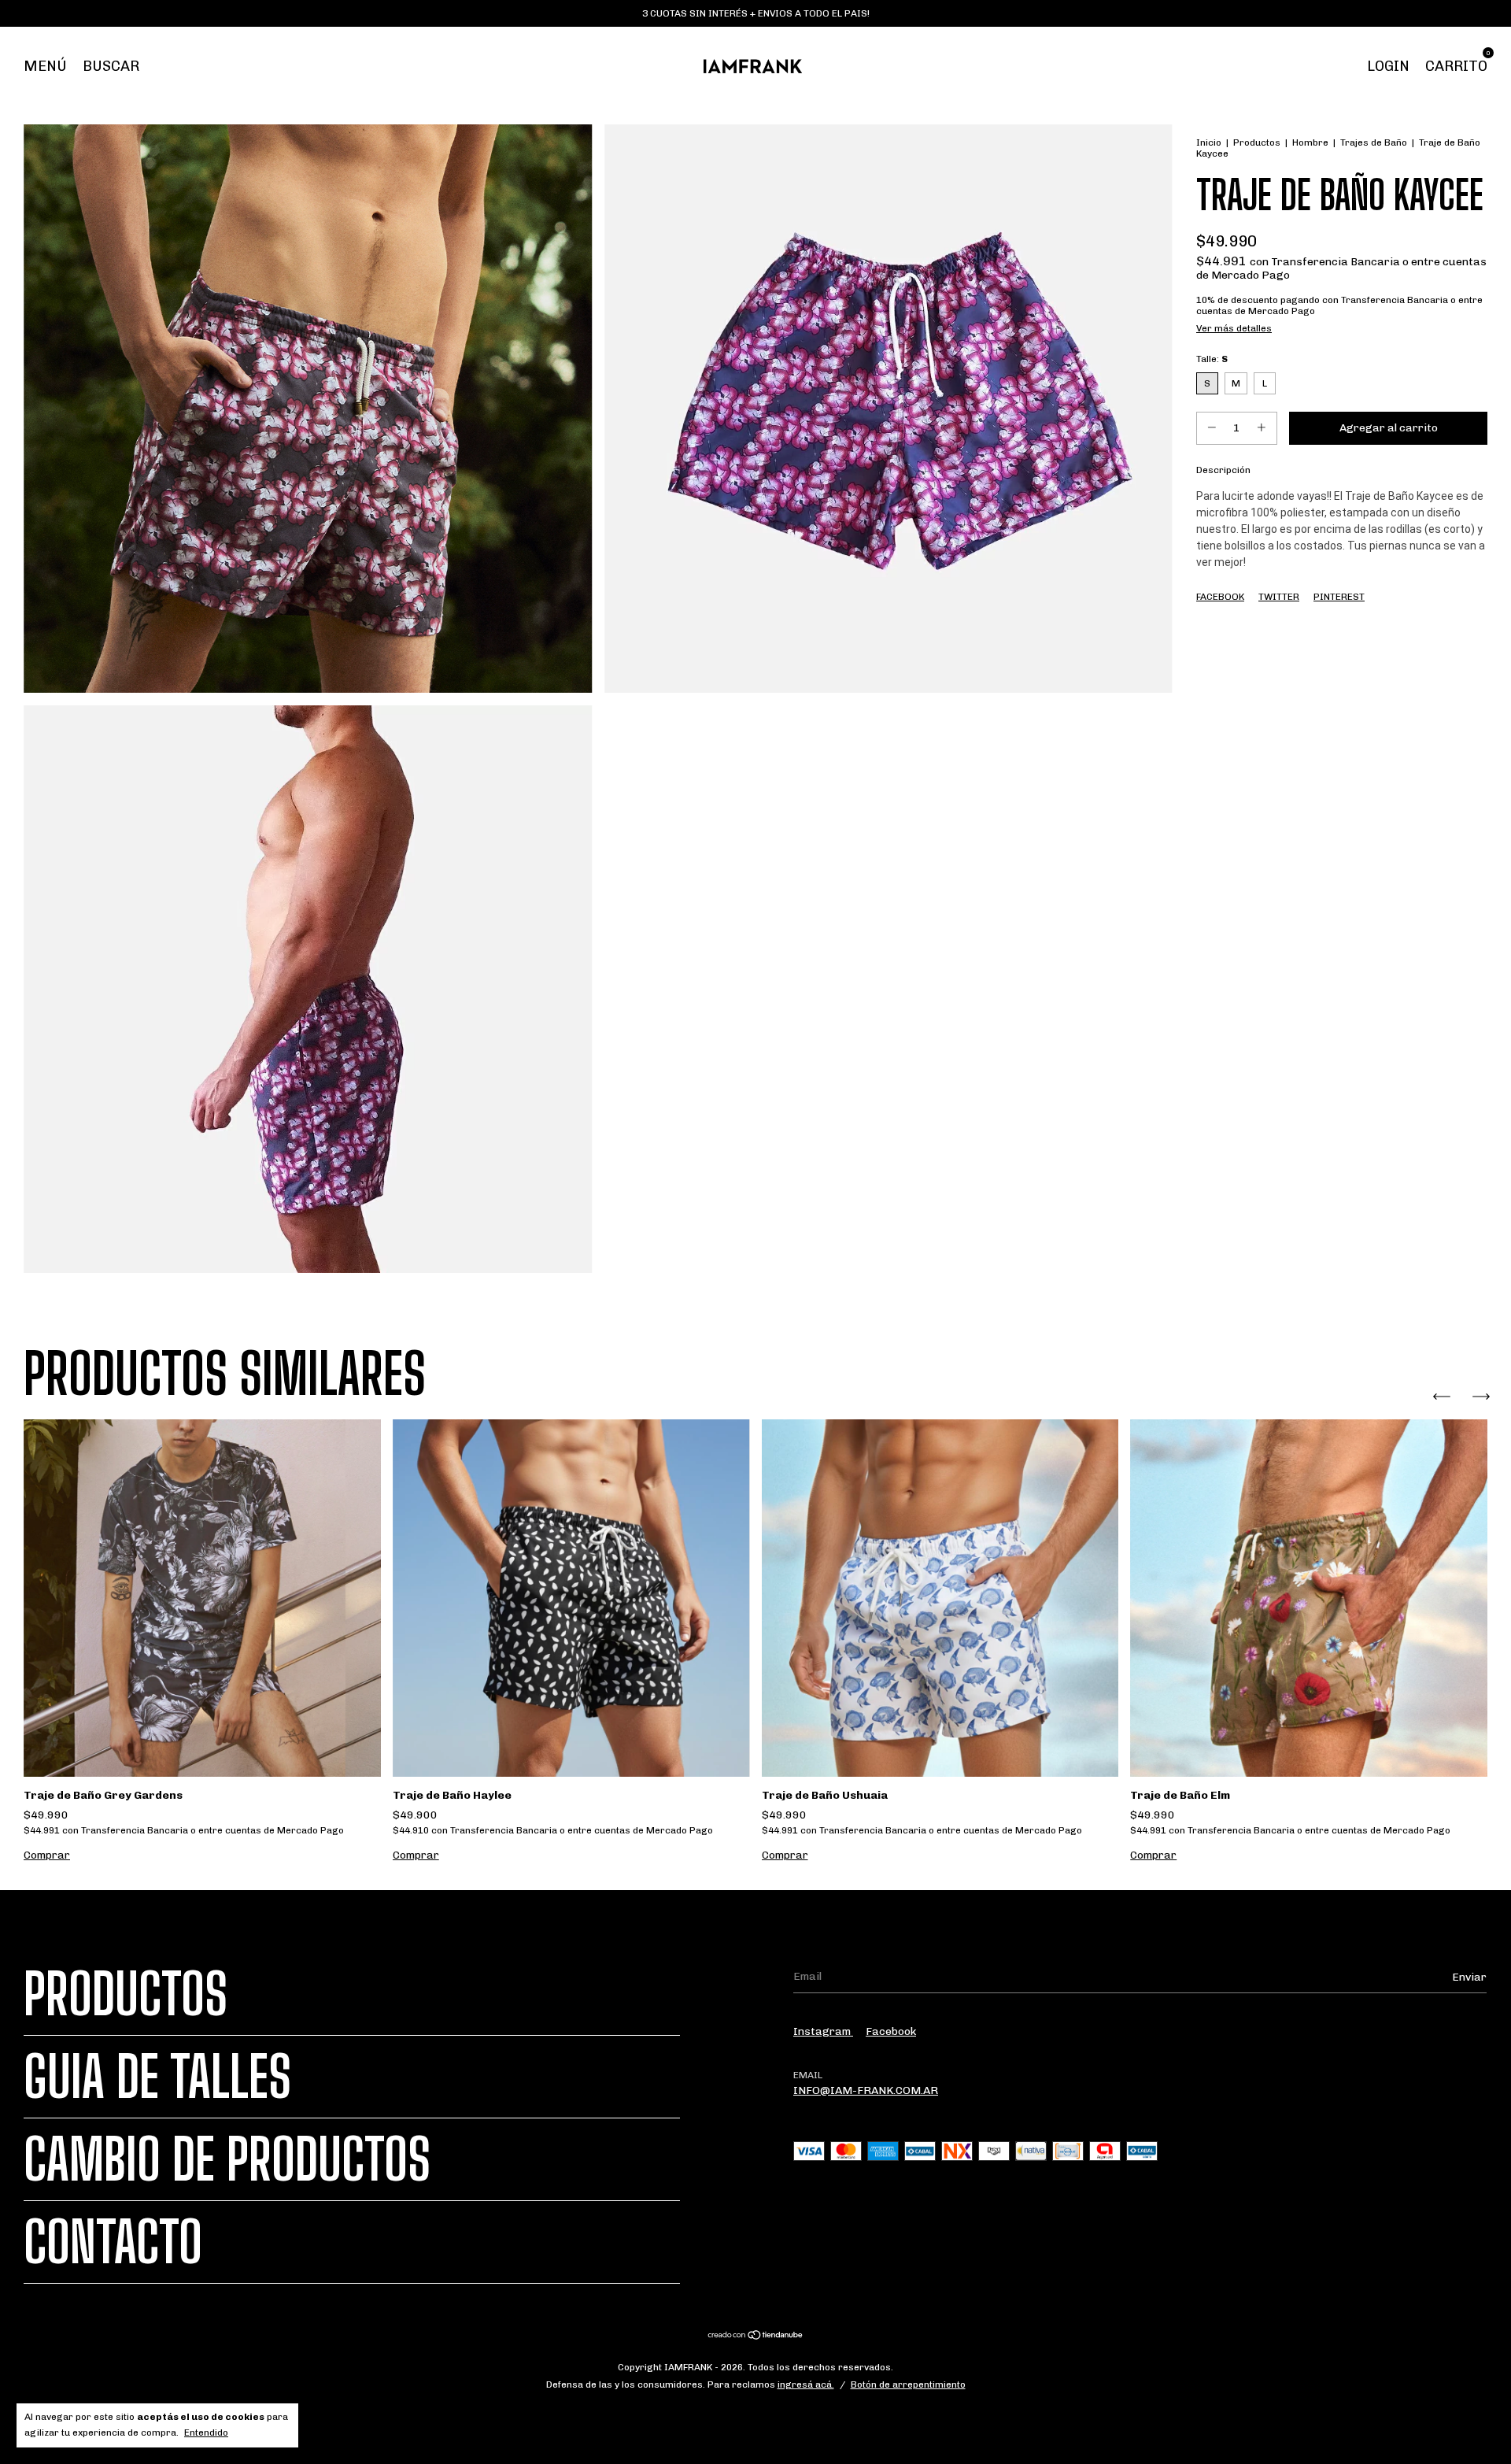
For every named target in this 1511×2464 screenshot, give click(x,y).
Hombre (1310, 142)
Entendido (206, 2433)
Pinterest (1339, 597)
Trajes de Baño (1374, 142)
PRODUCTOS (126, 1994)
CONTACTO (113, 2242)
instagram (823, 2031)
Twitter (1279, 597)
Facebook (1220, 597)
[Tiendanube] (756, 2337)
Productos (1257, 142)
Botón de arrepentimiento (908, 2384)
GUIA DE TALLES (157, 2077)
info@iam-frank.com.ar (866, 2090)
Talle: (1212, 359)
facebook (891, 2031)
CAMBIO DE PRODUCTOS (227, 2159)
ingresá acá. (806, 2384)
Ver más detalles (1234, 328)
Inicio (1209, 142)
